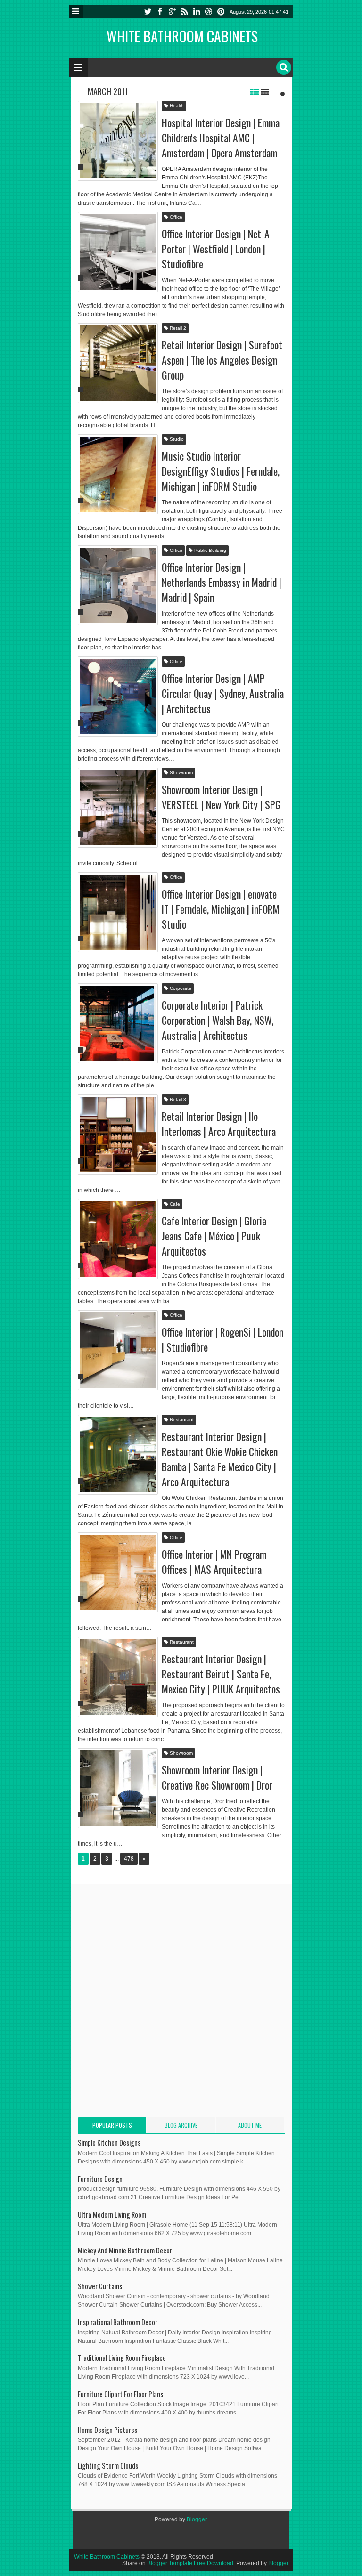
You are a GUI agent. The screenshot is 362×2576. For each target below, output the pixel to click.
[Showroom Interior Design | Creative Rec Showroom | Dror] (118, 1788)
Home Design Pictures (107, 2430)
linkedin (197, 12)
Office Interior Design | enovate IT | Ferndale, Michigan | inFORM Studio (221, 909)
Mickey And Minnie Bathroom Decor (125, 2250)
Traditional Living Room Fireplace (122, 2358)
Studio (176, 439)
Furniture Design (100, 2179)
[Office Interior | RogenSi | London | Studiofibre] (118, 1350)
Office (175, 217)
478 (129, 1859)
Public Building (210, 550)
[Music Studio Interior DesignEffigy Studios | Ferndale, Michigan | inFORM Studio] (118, 474)
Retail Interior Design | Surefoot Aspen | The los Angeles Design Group (222, 360)
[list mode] (255, 91)
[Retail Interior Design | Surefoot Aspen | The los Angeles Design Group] (118, 363)
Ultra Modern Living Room (112, 2215)
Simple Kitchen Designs (109, 2143)
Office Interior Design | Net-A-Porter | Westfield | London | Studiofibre (217, 249)
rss (184, 12)
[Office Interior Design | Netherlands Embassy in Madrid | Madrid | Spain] (118, 585)
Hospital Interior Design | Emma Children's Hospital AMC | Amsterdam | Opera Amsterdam (221, 138)
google (172, 12)
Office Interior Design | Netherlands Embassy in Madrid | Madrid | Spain (222, 582)
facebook (160, 12)
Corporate (180, 988)
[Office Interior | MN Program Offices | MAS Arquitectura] (118, 1572)
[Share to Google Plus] (150, 158)
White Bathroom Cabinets (182, 36)
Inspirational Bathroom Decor (118, 2322)
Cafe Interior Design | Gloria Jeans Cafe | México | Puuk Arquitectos (214, 1236)
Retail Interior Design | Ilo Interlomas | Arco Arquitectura (219, 1124)
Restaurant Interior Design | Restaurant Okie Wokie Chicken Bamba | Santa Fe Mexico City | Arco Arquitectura (220, 1459)
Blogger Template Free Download (190, 2563)
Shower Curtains (100, 2286)
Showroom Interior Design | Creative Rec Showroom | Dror (217, 1777)
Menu (76, 12)
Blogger (197, 2519)
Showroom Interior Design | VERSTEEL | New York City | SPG (221, 797)
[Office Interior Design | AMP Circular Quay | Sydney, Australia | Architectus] (118, 697)
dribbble (209, 12)
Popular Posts (112, 2125)
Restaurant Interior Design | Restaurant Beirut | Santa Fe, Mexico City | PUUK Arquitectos (221, 1674)
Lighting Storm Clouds (108, 2466)
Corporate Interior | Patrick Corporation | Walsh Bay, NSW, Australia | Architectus (218, 1020)
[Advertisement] (157, 1957)
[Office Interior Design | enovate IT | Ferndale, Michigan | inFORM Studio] (118, 912)
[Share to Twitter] (138, 158)
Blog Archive (181, 2125)
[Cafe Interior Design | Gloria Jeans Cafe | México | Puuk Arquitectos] (118, 1239)
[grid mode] (265, 91)
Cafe (174, 1204)
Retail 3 (177, 1099)
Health (176, 106)
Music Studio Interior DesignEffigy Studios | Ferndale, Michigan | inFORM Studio (221, 471)
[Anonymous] (74, 123)
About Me (250, 2125)
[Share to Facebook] (126, 158)
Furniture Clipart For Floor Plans (120, 2394)
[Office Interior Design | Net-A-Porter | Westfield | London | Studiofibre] (118, 252)
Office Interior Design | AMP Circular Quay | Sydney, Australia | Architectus (223, 693)
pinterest (221, 12)
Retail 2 (177, 328)
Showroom (181, 773)
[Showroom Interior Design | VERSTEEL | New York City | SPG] (118, 808)
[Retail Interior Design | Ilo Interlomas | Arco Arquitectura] (118, 1134)
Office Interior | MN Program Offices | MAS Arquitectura (214, 1562)
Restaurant (181, 1420)
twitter (148, 12)
